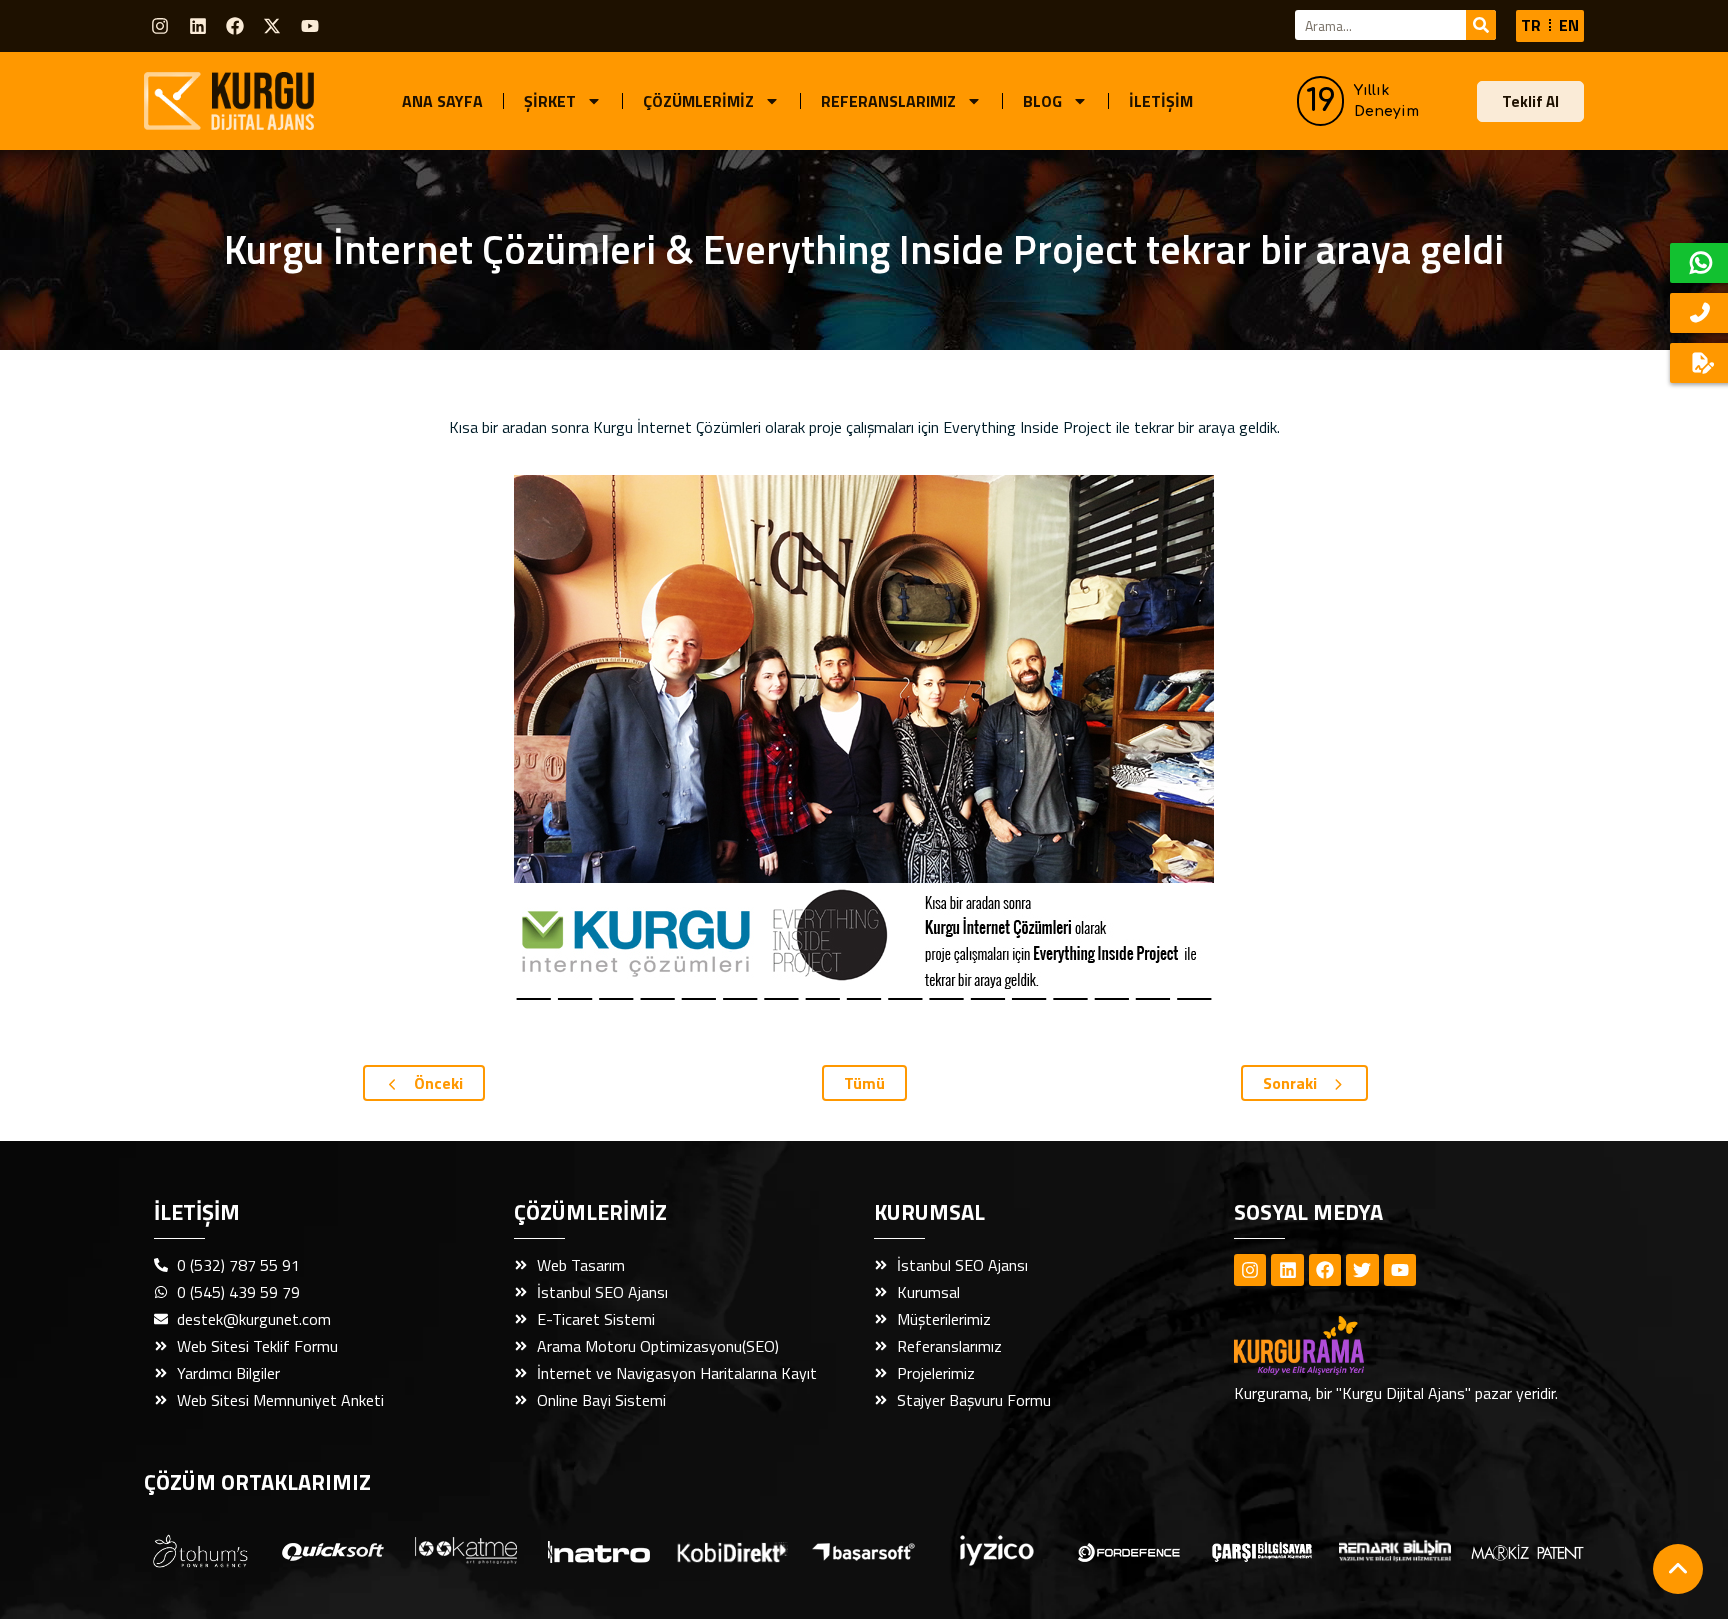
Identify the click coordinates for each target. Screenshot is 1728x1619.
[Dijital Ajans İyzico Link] (997, 1550)
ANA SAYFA (442, 101)
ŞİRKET (550, 101)
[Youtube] (310, 26)
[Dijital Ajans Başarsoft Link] (863, 1551)
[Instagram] (160, 26)
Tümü (864, 1083)
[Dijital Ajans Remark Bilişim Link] (1395, 1550)
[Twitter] (1362, 1270)
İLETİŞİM (1161, 101)
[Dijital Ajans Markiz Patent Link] (1527, 1551)
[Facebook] (235, 26)
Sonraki (1292, 1083)
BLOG (1042, 101)
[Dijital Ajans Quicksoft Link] (333, 1551)
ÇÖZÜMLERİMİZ (698, 101)
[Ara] (1481, 25)
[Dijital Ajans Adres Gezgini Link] (200, 1551)
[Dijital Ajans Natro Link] (599, 1550)
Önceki (436, 1083)
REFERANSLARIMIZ (888, 101)
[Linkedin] (197, 26)
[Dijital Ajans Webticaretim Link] (731, 1551)
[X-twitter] (272, 26)
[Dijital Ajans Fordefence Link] (1129, 1551)
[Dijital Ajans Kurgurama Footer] (1334, 1345)
